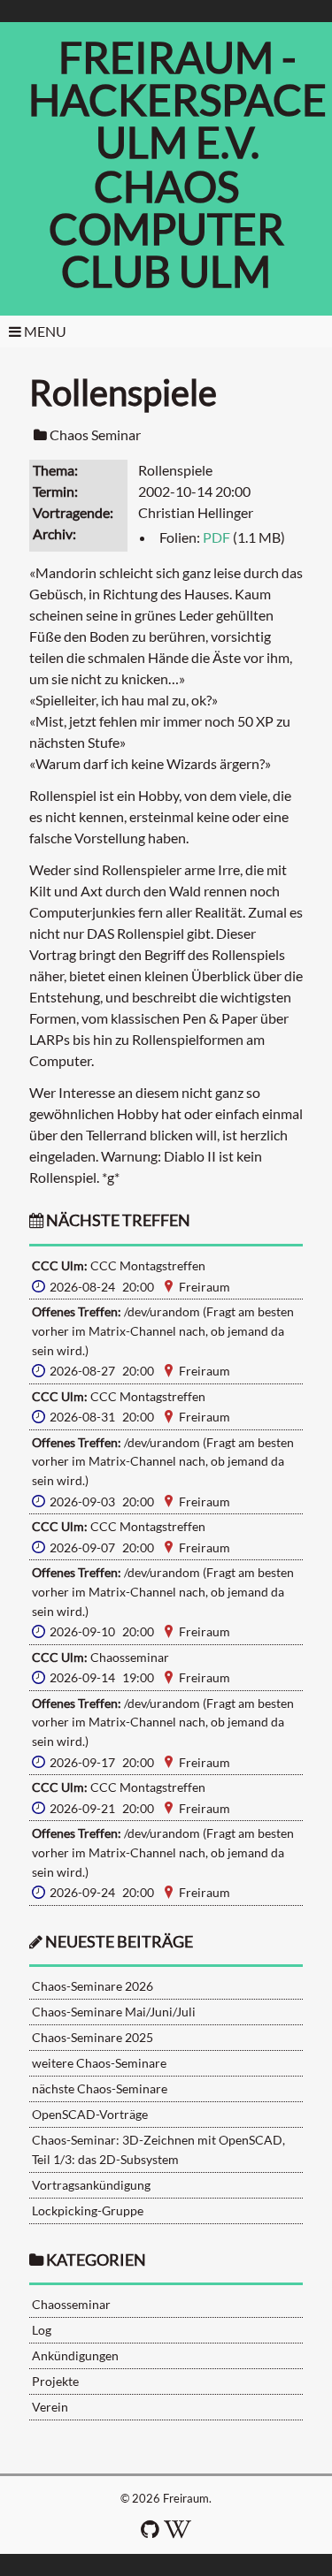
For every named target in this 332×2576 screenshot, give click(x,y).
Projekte (55, 2381)
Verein (50, 2407)
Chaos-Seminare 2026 (93, 1986)
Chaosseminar (71, 2304)
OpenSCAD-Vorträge (90, 2114)
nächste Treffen (117, 1220)
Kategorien (96, 2260)
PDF (216, 537)
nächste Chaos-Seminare (100, 2088)
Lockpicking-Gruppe (88, 2210)
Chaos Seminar (95, 434)
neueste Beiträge (119, 1942)
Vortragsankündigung (91, 2185)
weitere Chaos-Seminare (99, 2063)
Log (42, 2330)
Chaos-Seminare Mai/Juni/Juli (114, 2012)
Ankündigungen (75, 2355)
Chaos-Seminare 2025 (93, 2037)
